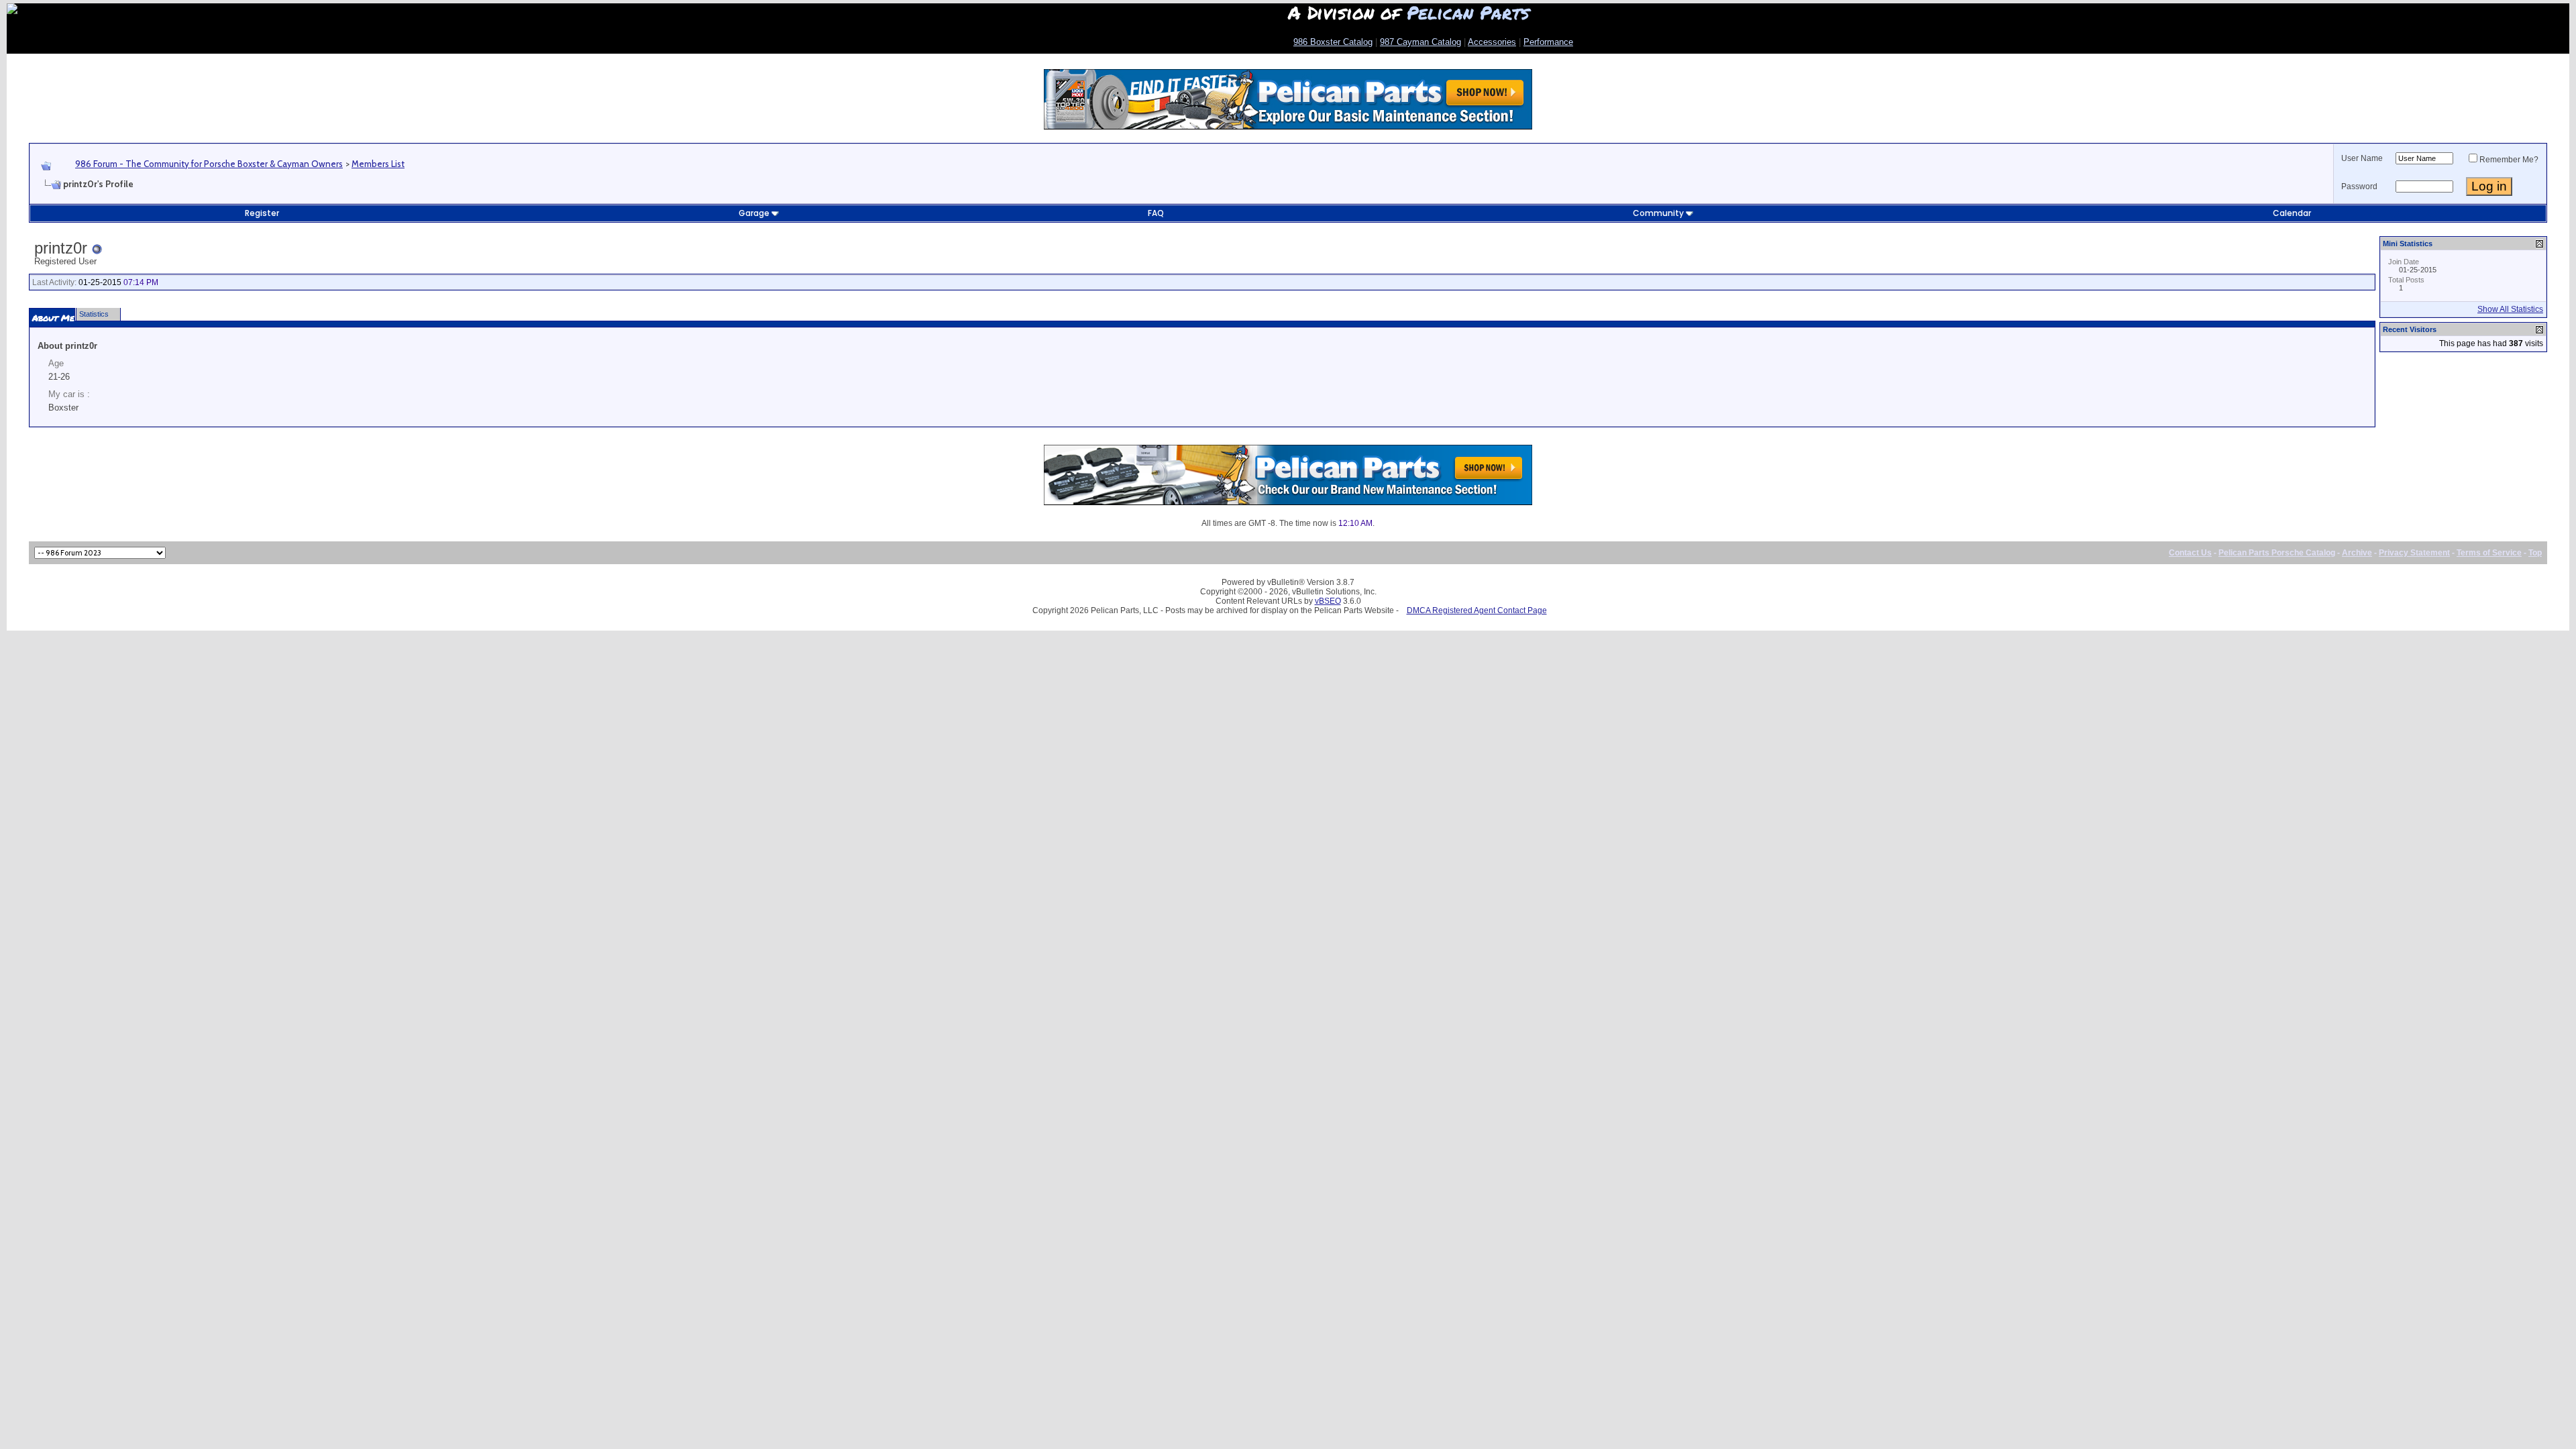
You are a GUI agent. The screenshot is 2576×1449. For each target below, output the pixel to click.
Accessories (1492, 42)
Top (2535, 553)
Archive (2357, 553)
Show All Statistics (2510, 309)
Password (2359, 186)
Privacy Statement (2414, 553)
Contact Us (2190, 553)
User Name (2362, 158)
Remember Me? (2509, 160)
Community (1658, 213)
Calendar (2292, 213)
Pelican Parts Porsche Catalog (2277, 553)
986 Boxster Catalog (1333, 42)
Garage (754, 213)
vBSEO (1328, 601)
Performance (1548, 42)
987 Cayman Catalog (1420, 42)
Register (262, 213)
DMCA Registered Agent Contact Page (1477, 610)
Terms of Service (2489, 553)
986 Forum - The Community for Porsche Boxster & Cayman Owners (209, 164)
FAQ (1156, 213)
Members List (378, 164)
